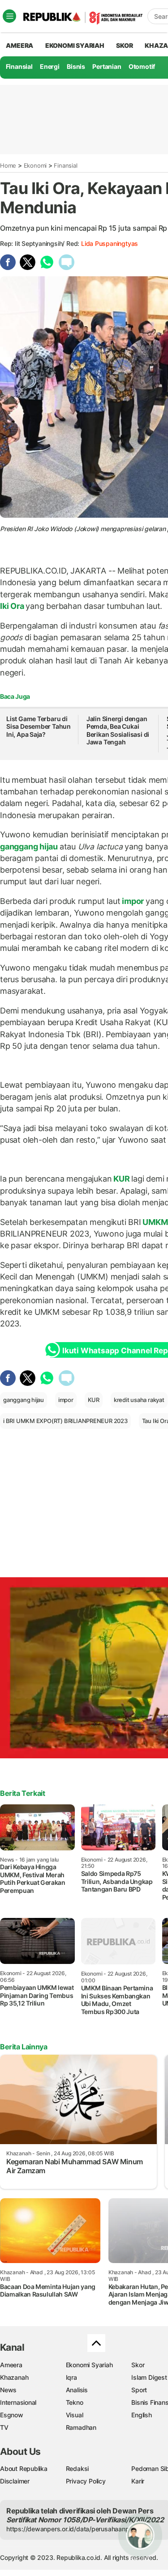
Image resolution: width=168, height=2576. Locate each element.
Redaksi (78, 2468)
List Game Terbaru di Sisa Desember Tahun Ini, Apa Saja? (39, 726)
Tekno (75, 2402)
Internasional (18, 2402)
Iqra (71, 2377)
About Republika (24, 2468)
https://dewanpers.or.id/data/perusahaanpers (72, 2529)
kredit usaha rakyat (139, 1400)
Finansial (19, 66)
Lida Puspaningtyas (110, 243)
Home (8, 165)
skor (124, 45)
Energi (50, 66)
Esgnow (12, 2415)
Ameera (11, 2365)
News (8, 2390)
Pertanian (107, 66)
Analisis (77, 2390)
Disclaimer (15, 2481)
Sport (139, 2390)
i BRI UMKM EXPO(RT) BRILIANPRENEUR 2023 (65, 1421)
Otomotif (142, 66)
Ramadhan (81, 2427)
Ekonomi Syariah (75, 45)
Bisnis (76, 66)
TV (4, 2427)
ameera (19, 45)
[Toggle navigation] (9, 16)
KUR (121, 1179)
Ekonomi (35, 165)
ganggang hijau (30, 847)
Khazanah (14, 2377)
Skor (138, 2365)
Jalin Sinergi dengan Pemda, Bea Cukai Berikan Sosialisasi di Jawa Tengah (118, 731)
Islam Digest (149, 2377)
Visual (75, 2415)
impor (133, 901)
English (142, 2415)
